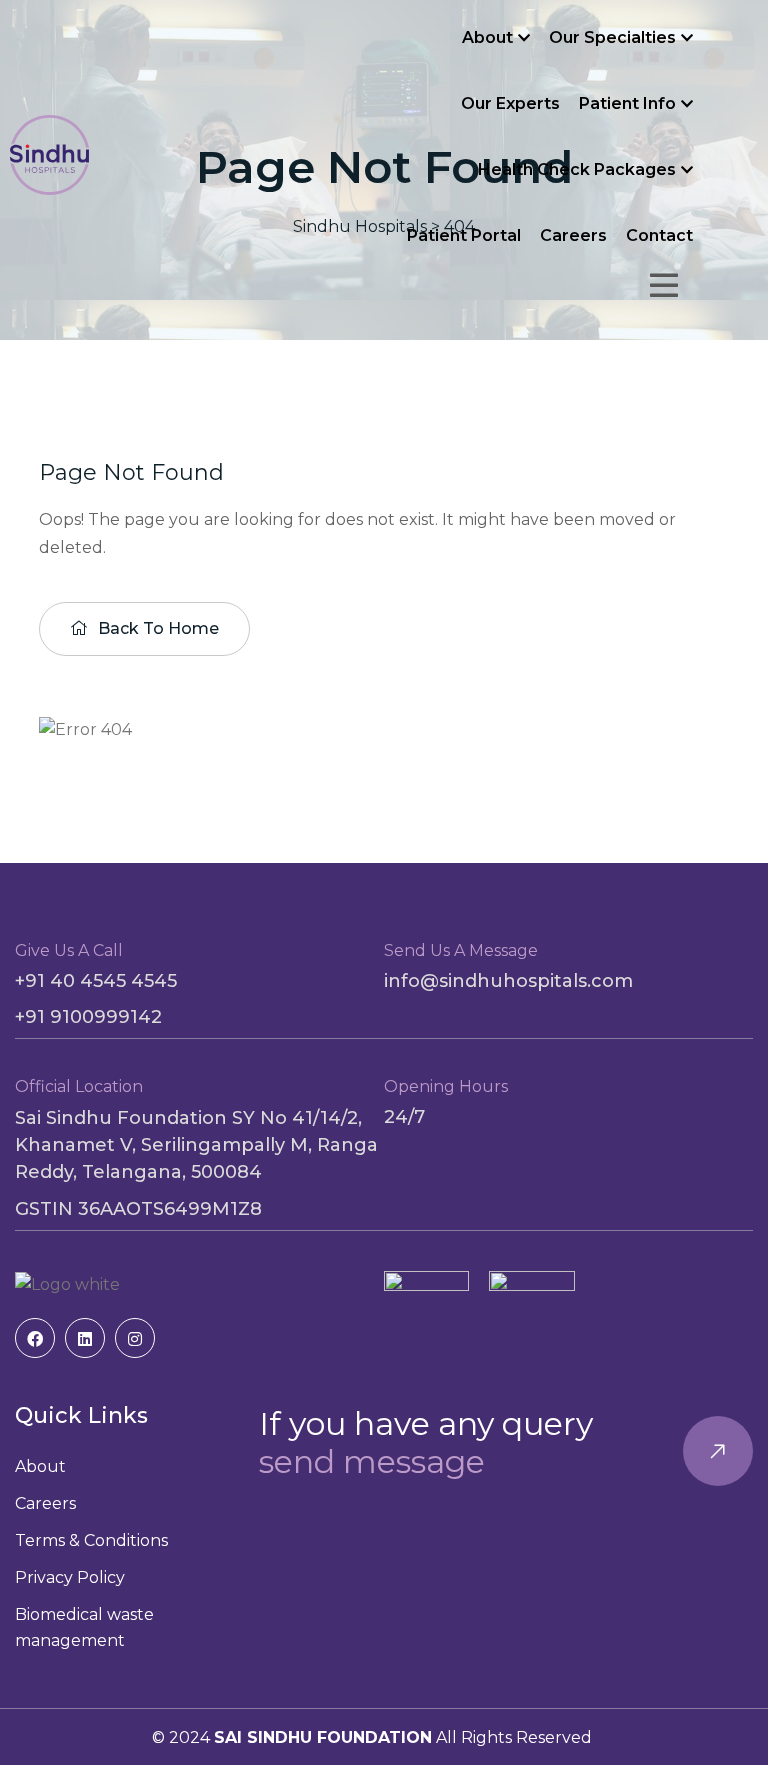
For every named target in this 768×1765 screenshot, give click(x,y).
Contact (659, 235)
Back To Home (156, 628)
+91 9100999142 (88, 1017)
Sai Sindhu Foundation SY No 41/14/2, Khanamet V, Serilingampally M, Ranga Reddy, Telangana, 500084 (196, 1145)
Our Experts (510, 103)
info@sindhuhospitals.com (508, 981)
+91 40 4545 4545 (96, 981)
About (487, 37)
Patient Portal (464, 235)
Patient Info (627, 103)
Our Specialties (612, 37)
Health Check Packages (577, 169)
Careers (573, 235)
